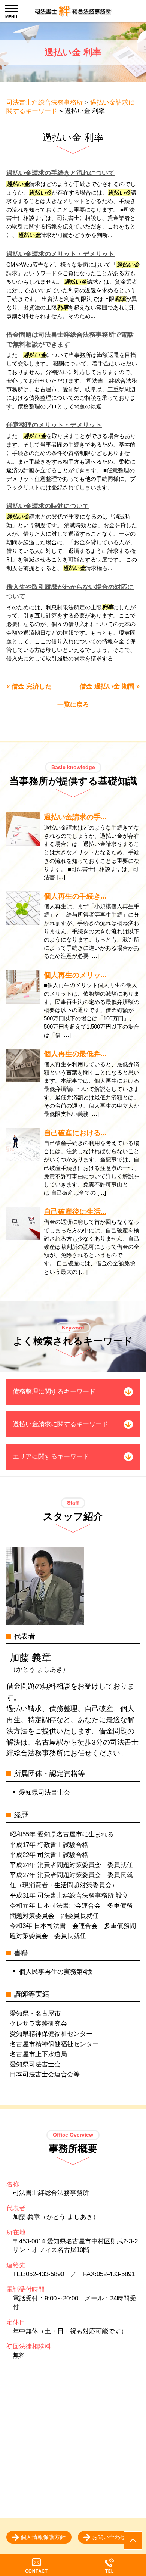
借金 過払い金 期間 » (110, 686)
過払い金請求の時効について (48, 506)
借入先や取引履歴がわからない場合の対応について (70, 592)
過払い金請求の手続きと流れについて (60, 173)
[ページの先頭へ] (133, 2541)
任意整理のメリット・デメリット (54, 425)
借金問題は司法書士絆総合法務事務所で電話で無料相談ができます (70, 340)
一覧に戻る (73, 705)
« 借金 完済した (29, 686)
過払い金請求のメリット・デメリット (60, 254)
